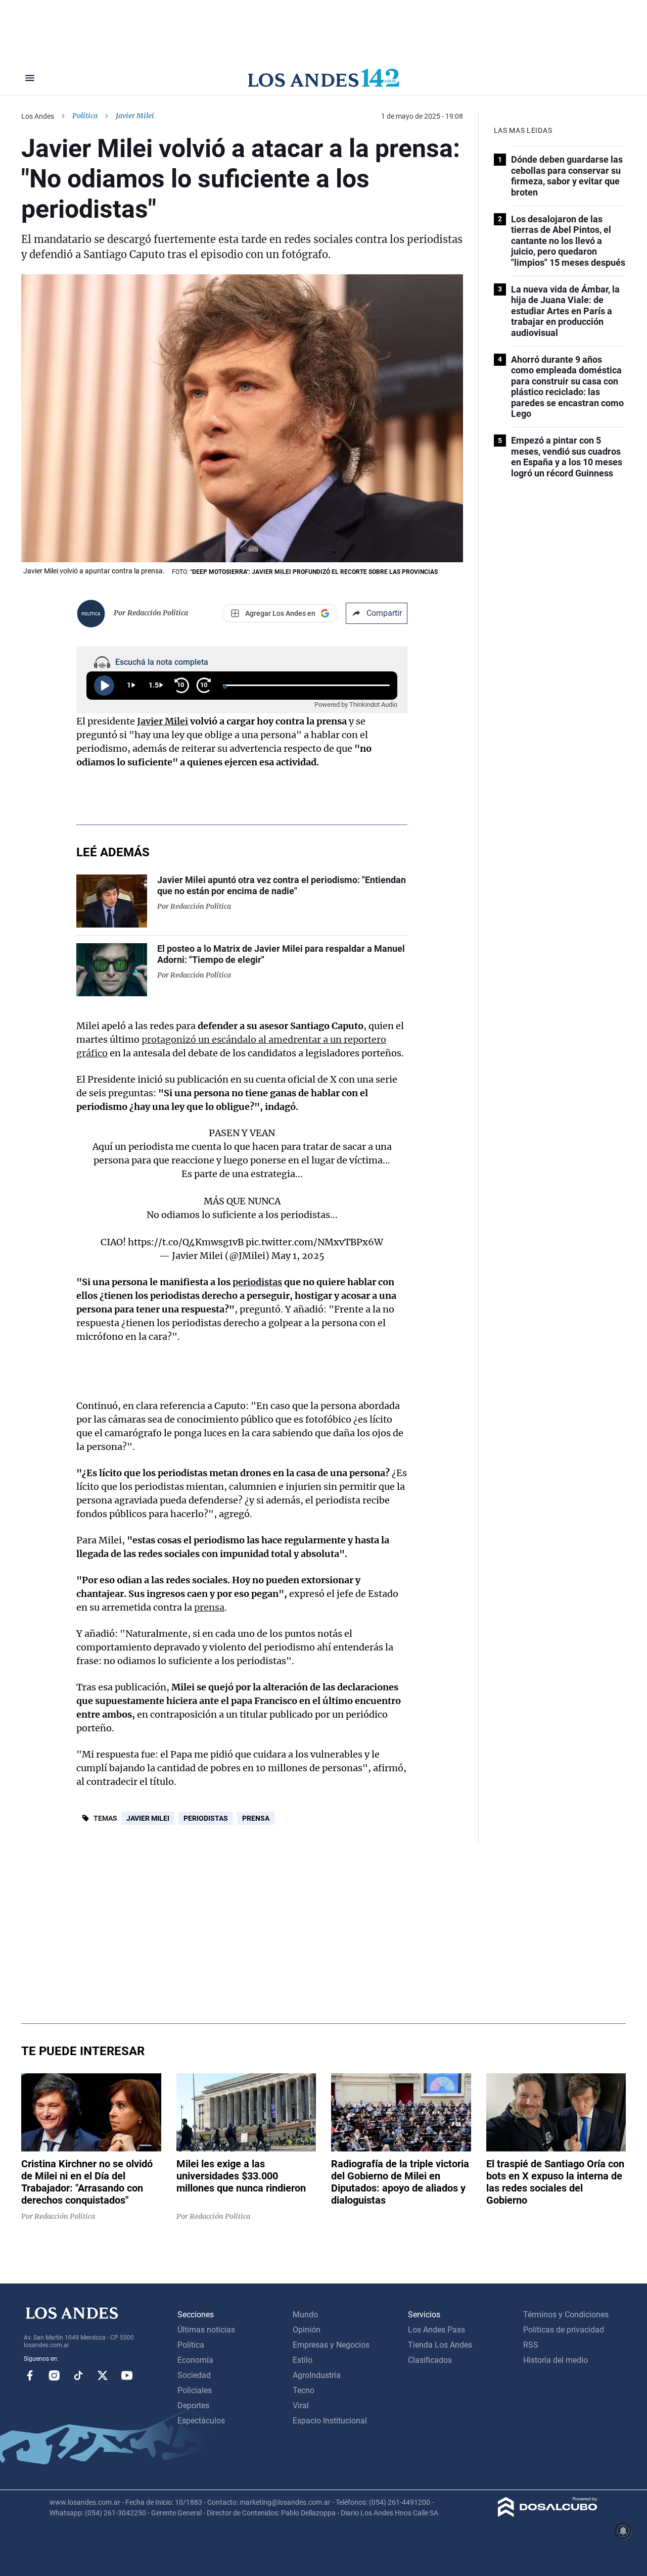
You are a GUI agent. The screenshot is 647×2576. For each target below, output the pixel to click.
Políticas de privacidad (564, 2330)
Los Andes (38, 116)
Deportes (193, 2405)
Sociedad (194, 2375)
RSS (531, 2345)
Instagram (54, 2375)
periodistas (257, 1282)
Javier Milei (163, 721)
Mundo (305, 2315)
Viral (301, 2405)
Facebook (30, 2375)
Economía (195, 2360)
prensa (209, 1607)
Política (85, 116)
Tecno (304, 2390)
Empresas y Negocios (331, 2345)
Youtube (127, 2375)
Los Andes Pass (436, 2330)
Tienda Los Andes (440, 2345)
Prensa (256, 1818)
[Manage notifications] (623, 2531)
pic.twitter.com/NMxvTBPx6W (314, 1242)
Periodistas (206, 1818)
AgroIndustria (317, 2375)
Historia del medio (556, 2360)
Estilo (303, 2360)
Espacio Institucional (330, 2421)
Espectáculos (201, 2421)
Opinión (307, 2330)
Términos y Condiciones (566, 2315)
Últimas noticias (206, 2330)
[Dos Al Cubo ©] (548, 2514)
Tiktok (78, 2375)
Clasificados (430, 2360)
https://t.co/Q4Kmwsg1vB (186, 1242)
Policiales (195, 2390)
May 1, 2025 (298, 1256)
